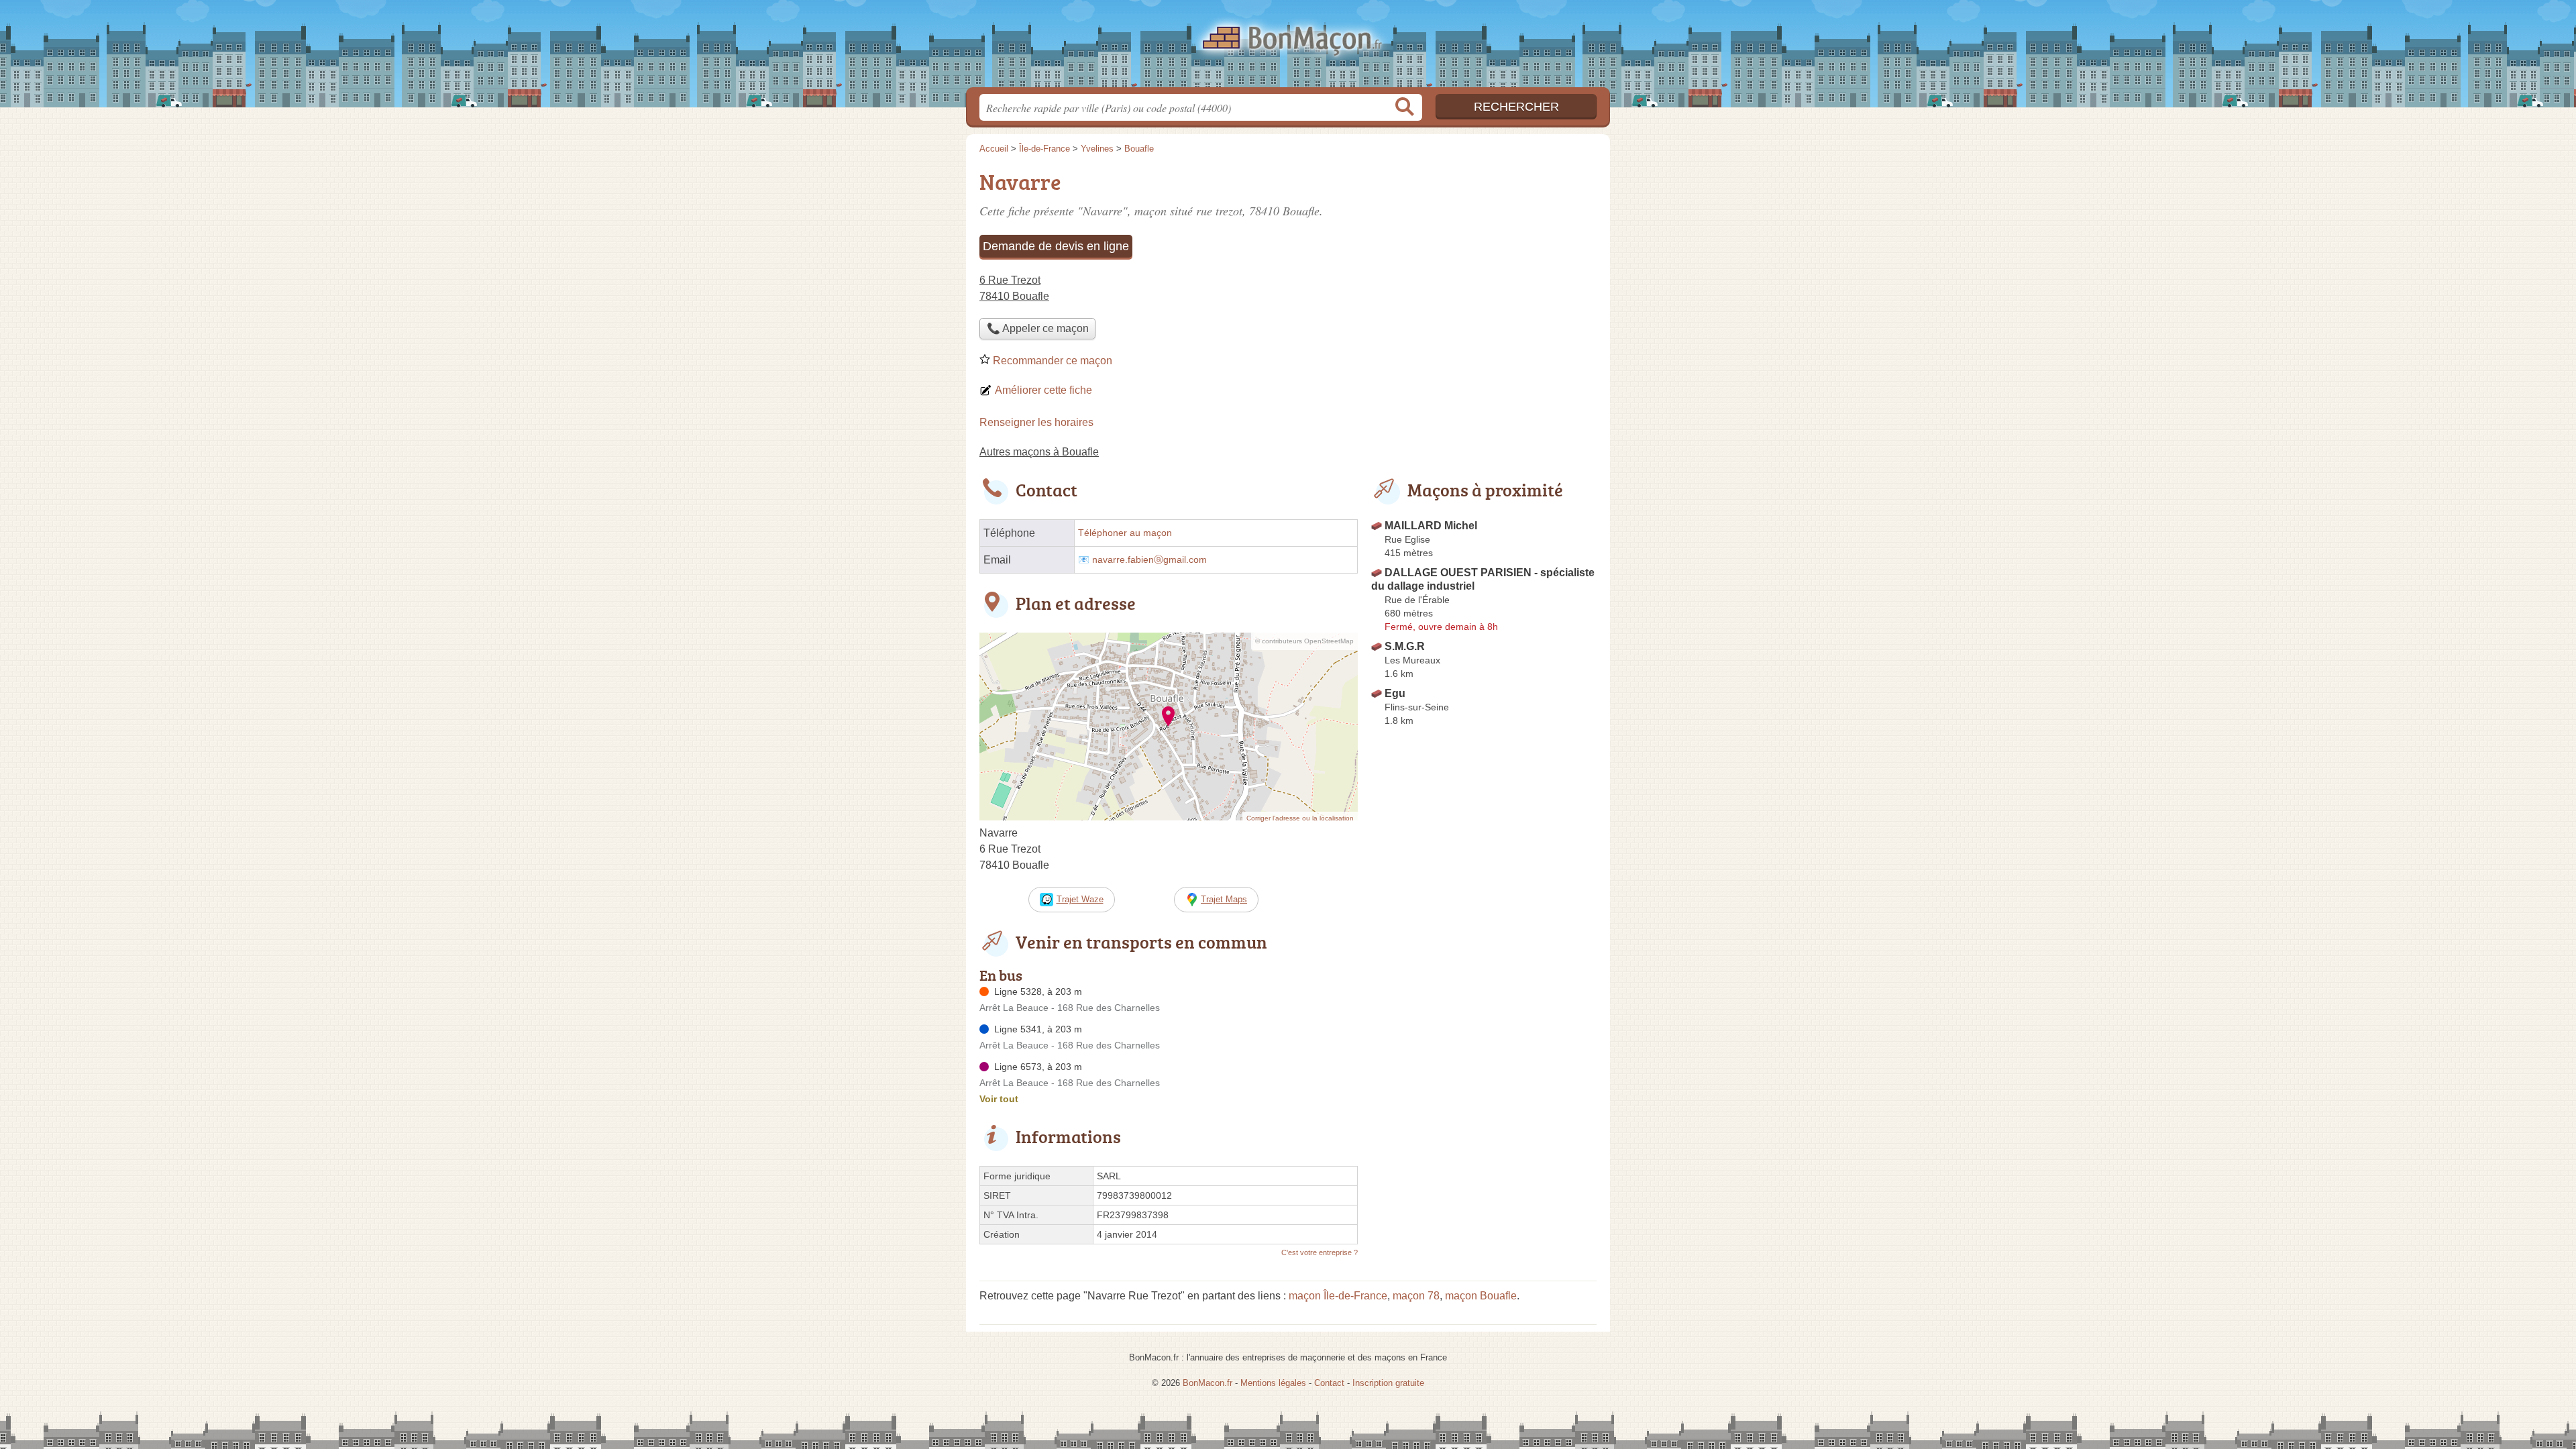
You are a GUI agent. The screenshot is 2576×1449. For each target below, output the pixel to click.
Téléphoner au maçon (1125, 533)
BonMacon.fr (1288, 48)
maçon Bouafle (1481, 1296)
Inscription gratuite (1388, 1383)
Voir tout (999, 1099)
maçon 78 (1416, 1296)
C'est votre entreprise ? (1320, 1252)
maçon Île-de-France (1338, 1296)
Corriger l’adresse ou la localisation (1300, 818)
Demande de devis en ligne (1056, 246)
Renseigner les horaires (1036, 422)
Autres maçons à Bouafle (1039, 452)
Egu (1395, 693)
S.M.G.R (1405, 646)
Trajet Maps (1224, 899)
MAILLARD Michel (1431, 526)
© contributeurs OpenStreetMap (1304, 641)
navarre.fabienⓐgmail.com (1149, 560)
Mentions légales (1273, 1383)
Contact (1329, 1383)
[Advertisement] (1484, 259)
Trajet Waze (1080, 899)
